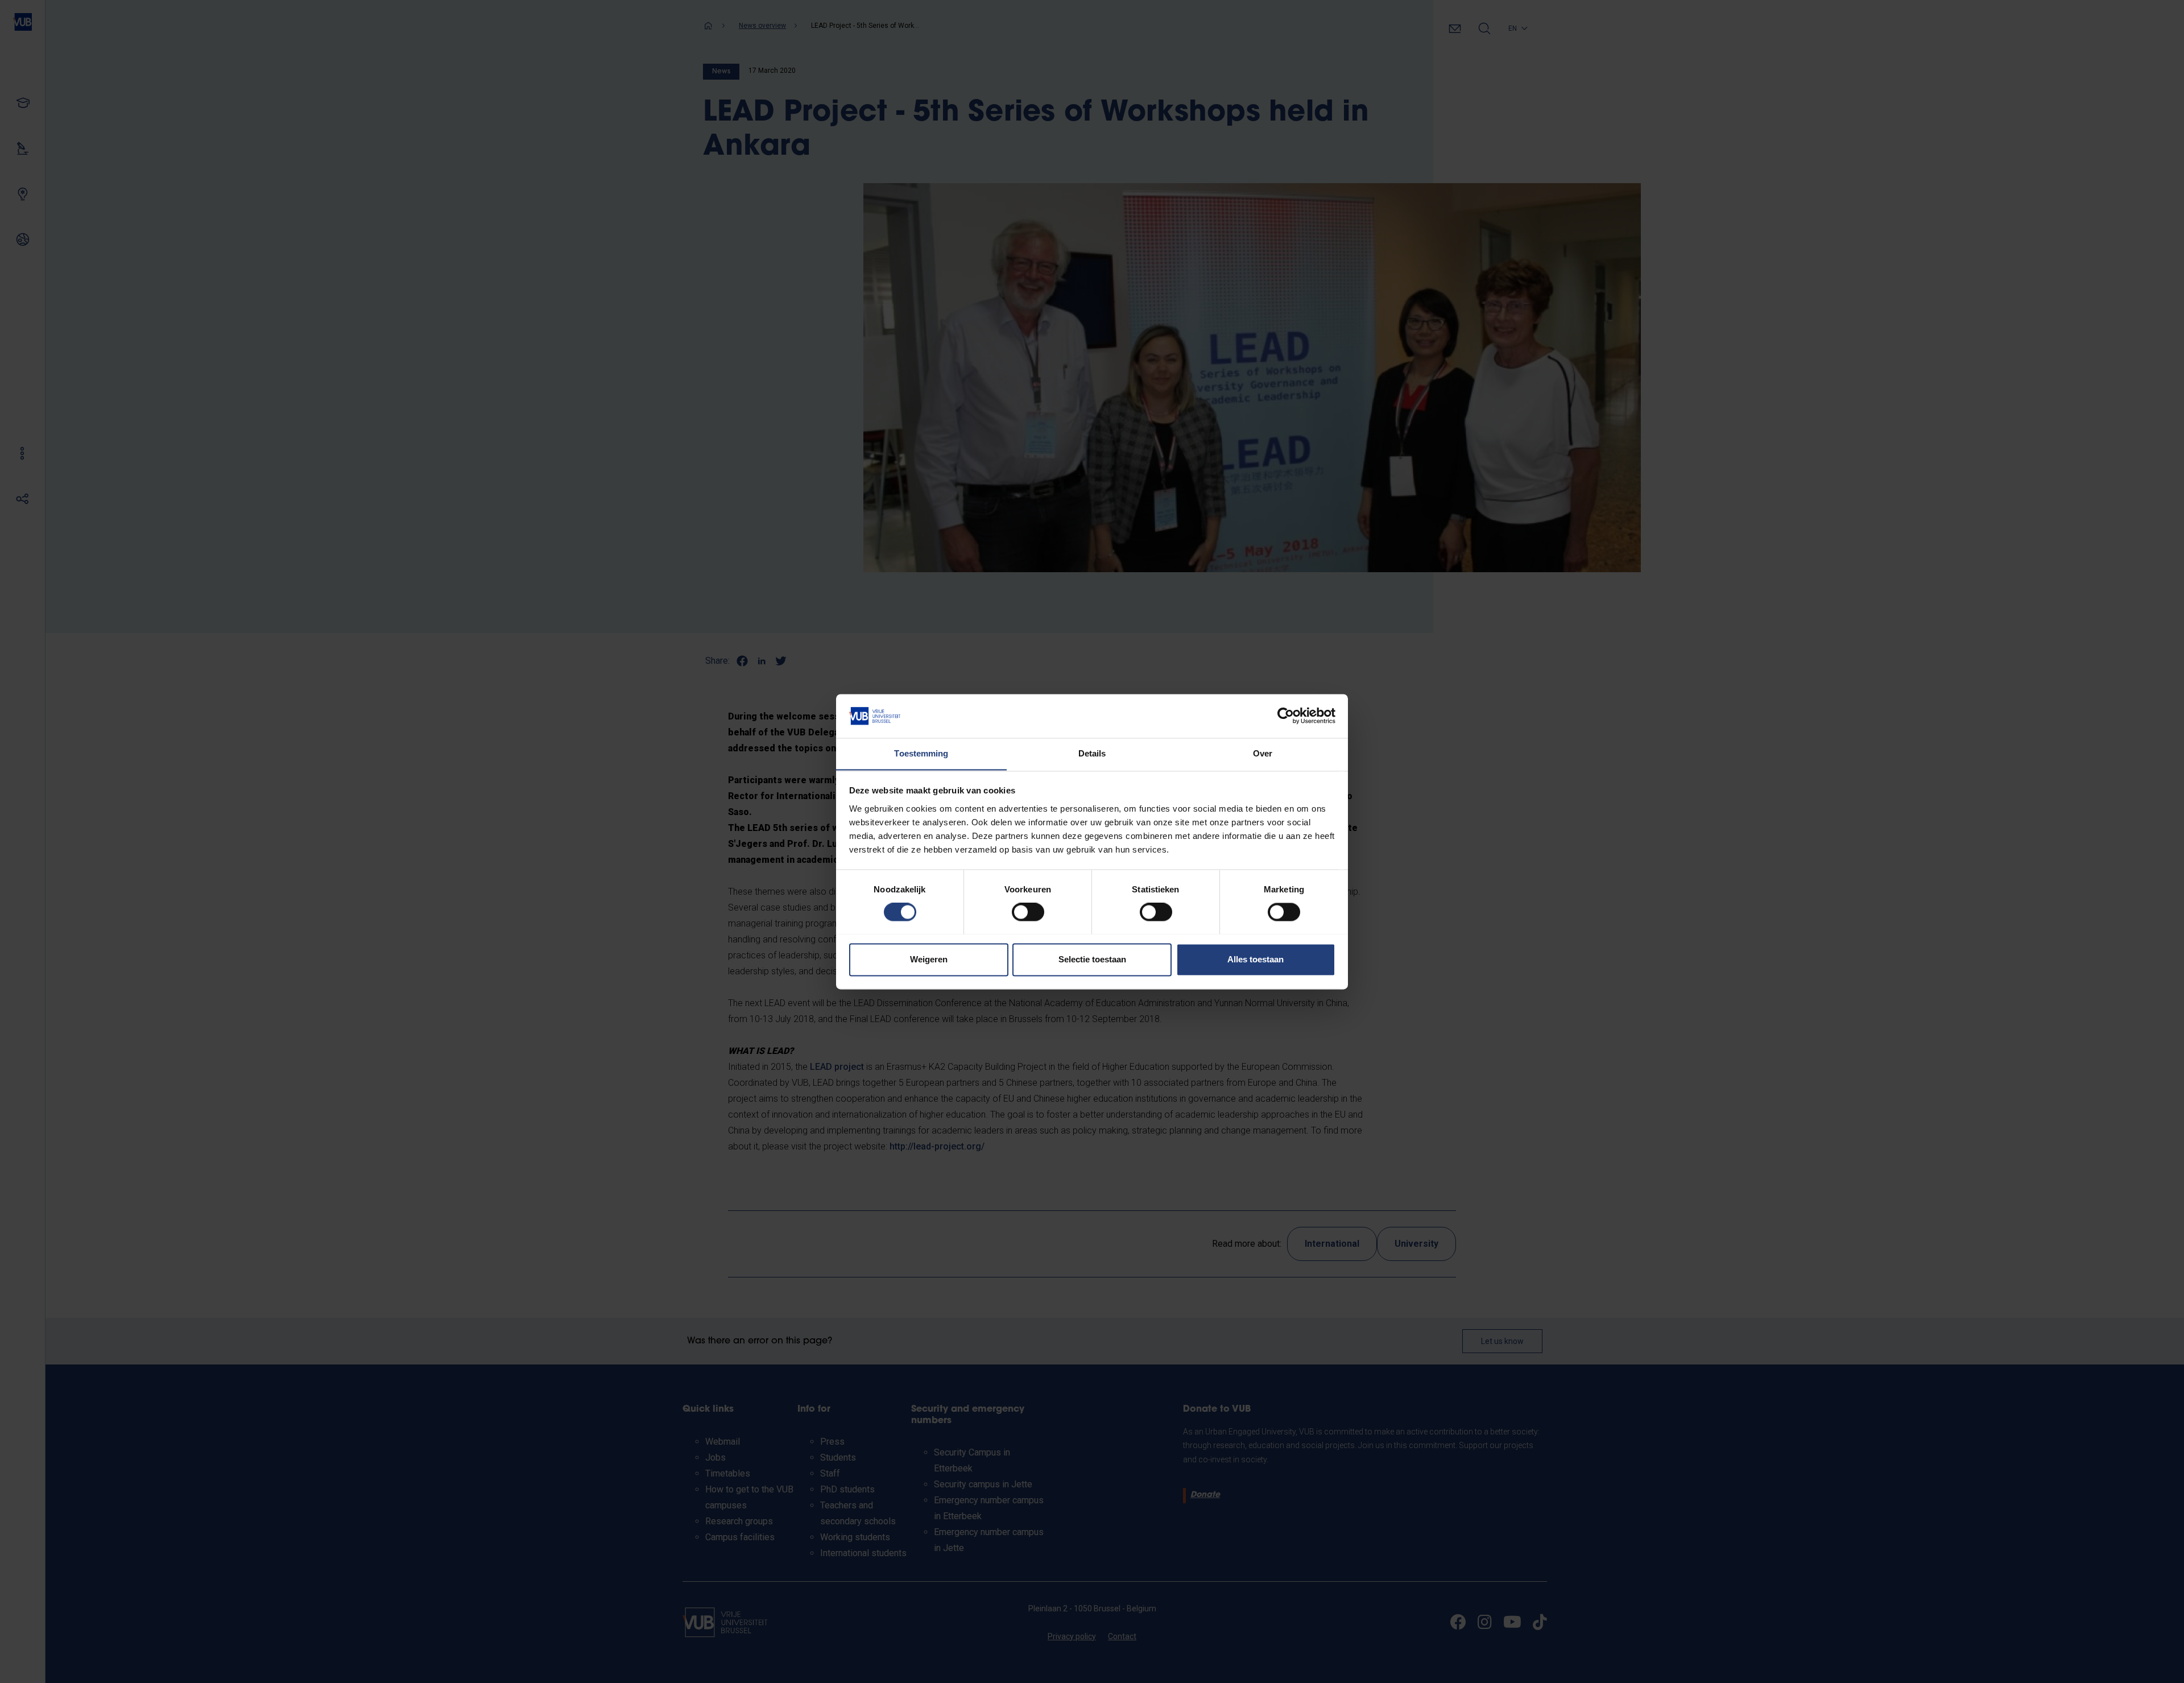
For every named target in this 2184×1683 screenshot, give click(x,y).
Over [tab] (1263, 753)
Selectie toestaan (1092, 959)
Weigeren (929, 959)
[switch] (1028, 912)
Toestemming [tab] (921, 753)
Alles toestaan (1256, 959)
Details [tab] (1092, 753)
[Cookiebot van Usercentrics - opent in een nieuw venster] (1286, 716)
